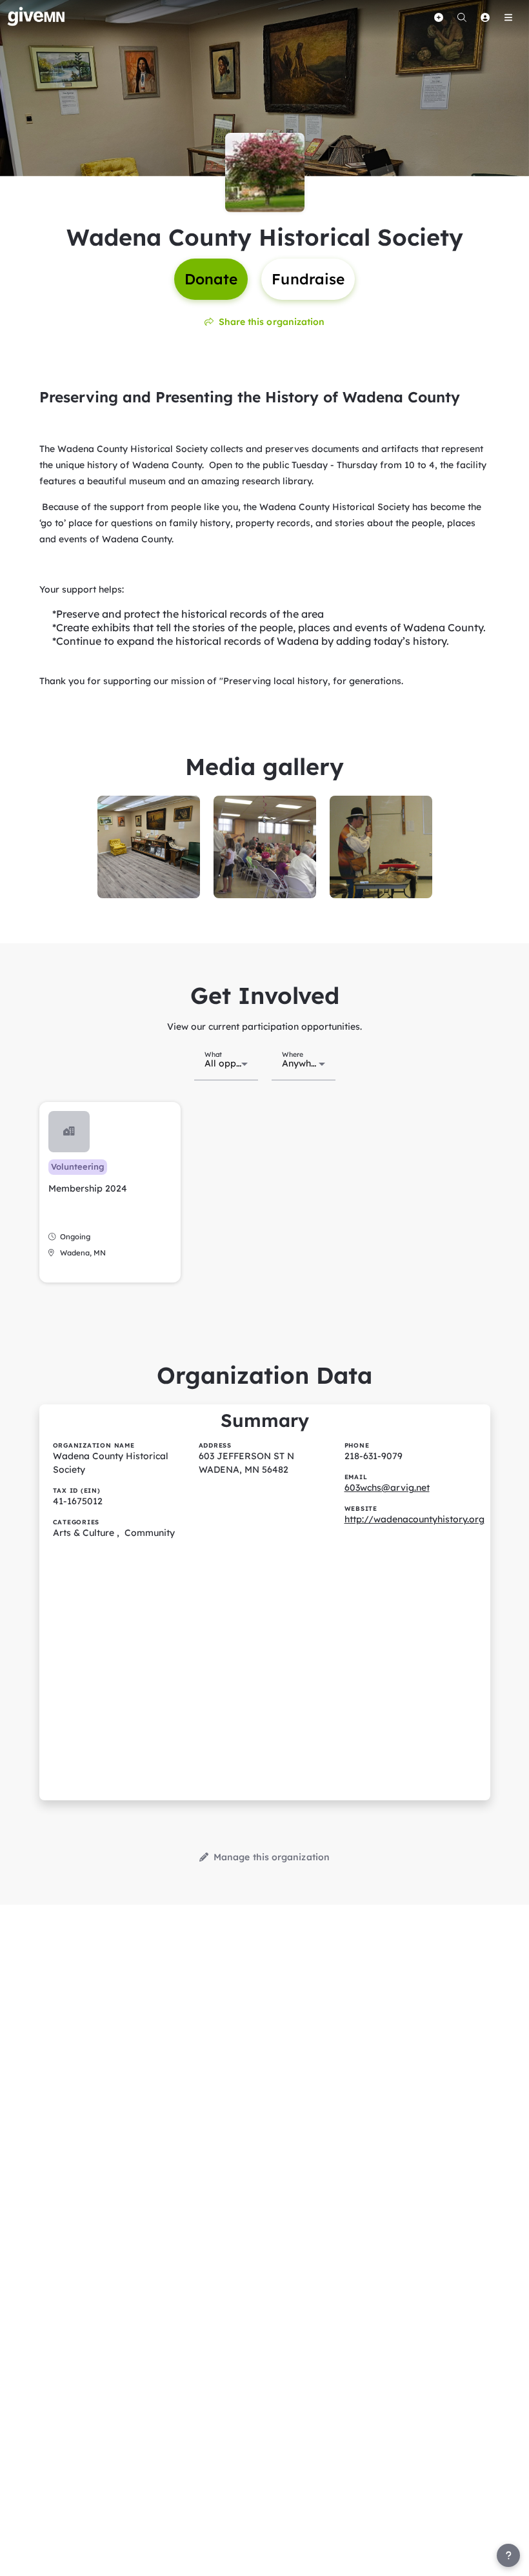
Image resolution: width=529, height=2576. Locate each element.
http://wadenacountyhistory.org (414, 1519)
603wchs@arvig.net (387, 1488)
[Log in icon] (485, 17)
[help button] (508, 2555)
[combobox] (226, 1063)
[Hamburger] (508, 17)
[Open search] (462, 17)
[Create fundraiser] (439, 17)
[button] (110, 1192)
